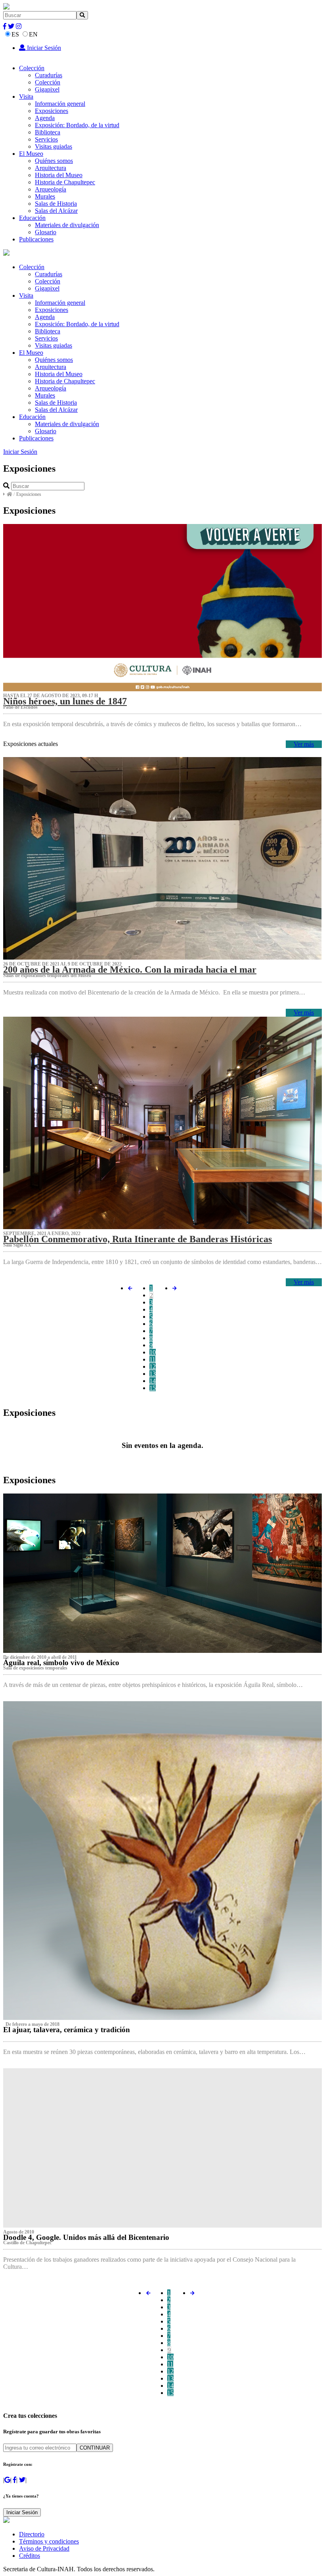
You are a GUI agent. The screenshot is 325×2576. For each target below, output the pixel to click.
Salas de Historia (56, 204)
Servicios (46, 139)
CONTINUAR (95, 2448)
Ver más (304, 744)
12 (153, 1366)
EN (33, 34)
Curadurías (49, 75)
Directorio (32, 2534)
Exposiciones (52, 111)
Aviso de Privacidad (44, 2548)
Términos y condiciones (49, 2541)
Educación (32, 218)
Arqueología (51, 189)
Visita (26, 97)
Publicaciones (36, 239)
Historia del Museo (59, 175)
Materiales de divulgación (67, 225)
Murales (45, 196)
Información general (60, 104)
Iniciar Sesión (43, 48)
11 (152, 1359)
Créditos (30, 2556)
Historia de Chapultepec (65, 182)
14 (153, 1381)
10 (153, 1352)
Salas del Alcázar (56, 211)
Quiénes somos (54, 161)
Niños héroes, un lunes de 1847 (65, 701)
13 (153, 1374)
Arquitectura (51, 168)
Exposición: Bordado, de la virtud (77, 125)
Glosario (46, 232)
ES (15, 34)
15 (153, 1388)
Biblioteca (48, 132)
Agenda (45, 118)
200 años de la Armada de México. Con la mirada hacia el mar (130, 970)
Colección (32, 68)
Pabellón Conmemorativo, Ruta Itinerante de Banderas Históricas (138, 1239)
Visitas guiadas (54, 146)
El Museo (31, 154)
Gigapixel (47, 89)
